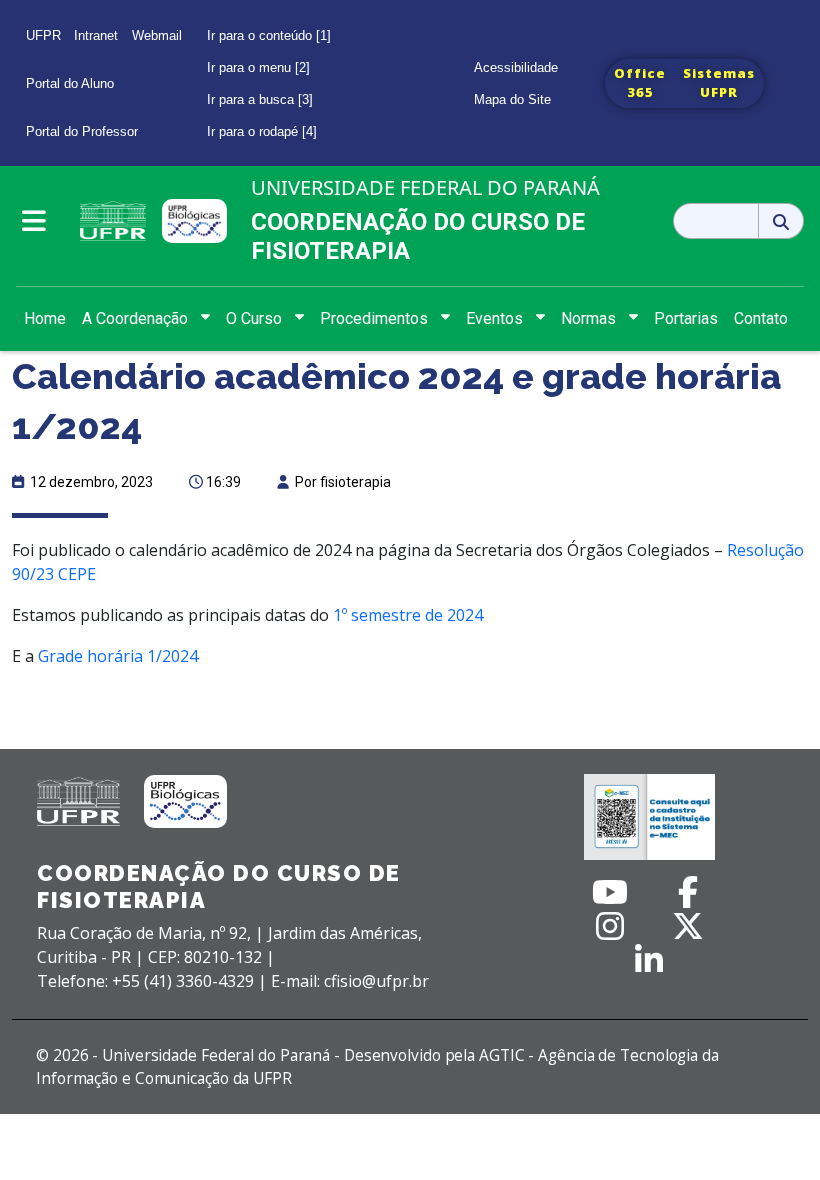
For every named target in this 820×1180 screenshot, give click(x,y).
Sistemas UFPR (719, 83)
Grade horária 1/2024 (118, 656)
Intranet (96, 35)
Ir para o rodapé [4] (262, 131)
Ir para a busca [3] (260, 99)
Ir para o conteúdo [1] (269, 35)
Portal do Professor (82, 131)
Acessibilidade (516, 67)
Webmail (157, 35)
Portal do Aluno (70, 83)
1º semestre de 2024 (408, 615)
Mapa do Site (512, 99)
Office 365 (640, 83)
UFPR (43, 35)
